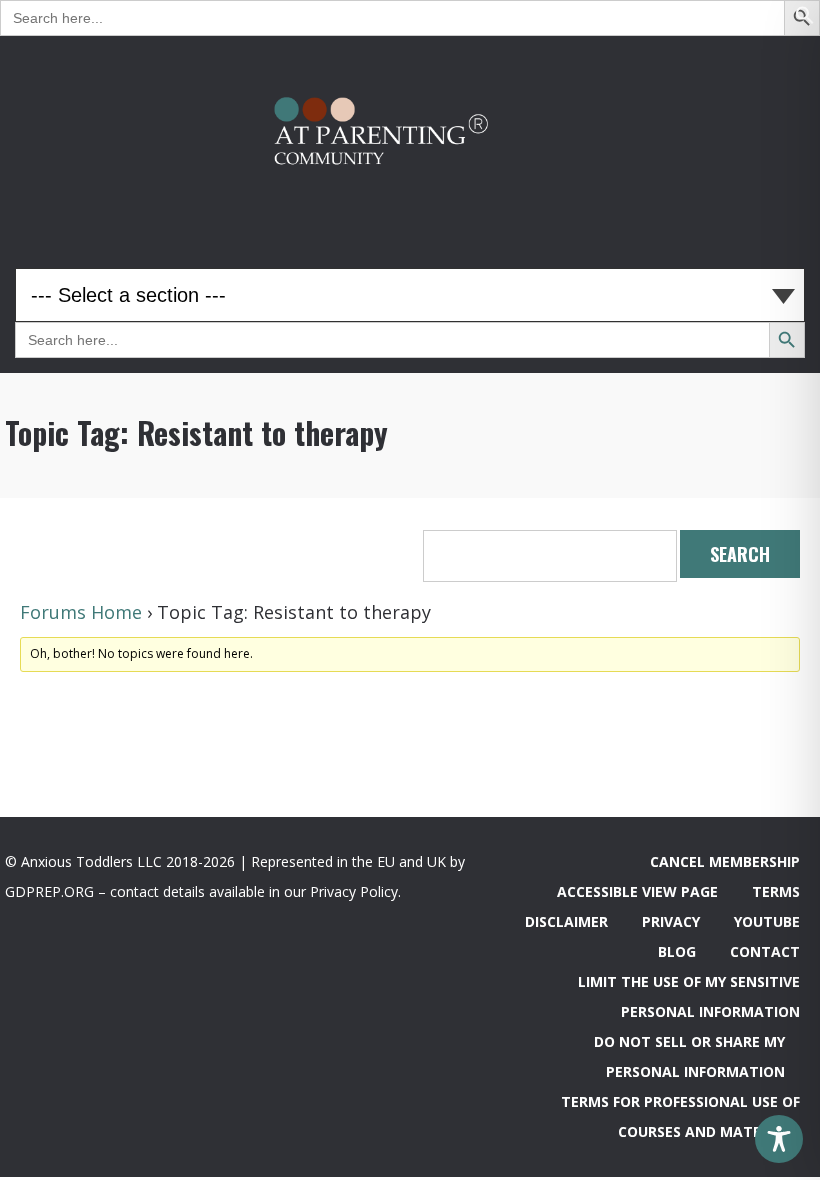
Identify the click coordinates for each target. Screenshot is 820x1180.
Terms (776, 891)
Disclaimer (566, 921)
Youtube (767, 921)
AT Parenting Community (410, 137)
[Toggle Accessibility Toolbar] (779, 1139)
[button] (805, 19)
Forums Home (81, 612)
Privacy (671, 921)
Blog (677, 951)
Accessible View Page (637, 891)
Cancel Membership (725, 861)
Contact (765, 951)
